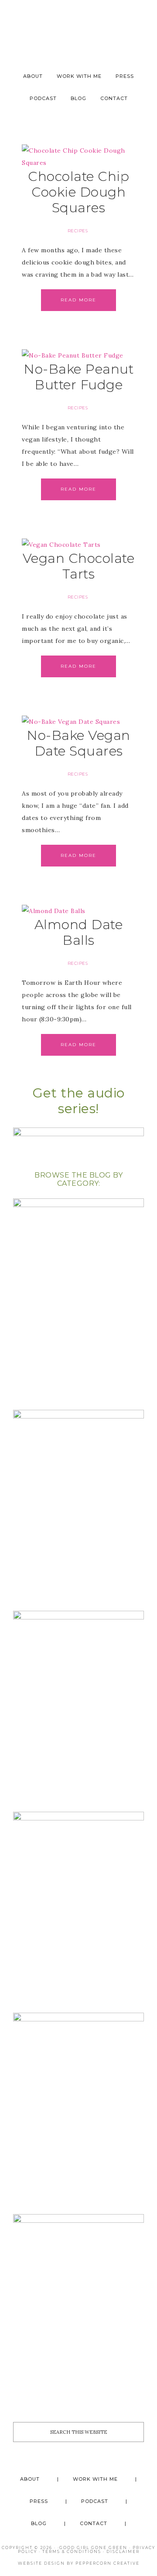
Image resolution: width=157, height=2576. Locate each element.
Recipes (78, 231)
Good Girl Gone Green (93, 2548)
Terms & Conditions (72, 2551)
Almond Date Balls (79, 932)
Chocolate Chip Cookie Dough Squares (78, 192)
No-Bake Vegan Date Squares (78, 743)
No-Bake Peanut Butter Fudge (78, 377)
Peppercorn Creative (108, 2563)
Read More (78, 300)
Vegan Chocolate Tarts (79, 566)
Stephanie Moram (78, 27)
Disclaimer (123, 2551)
